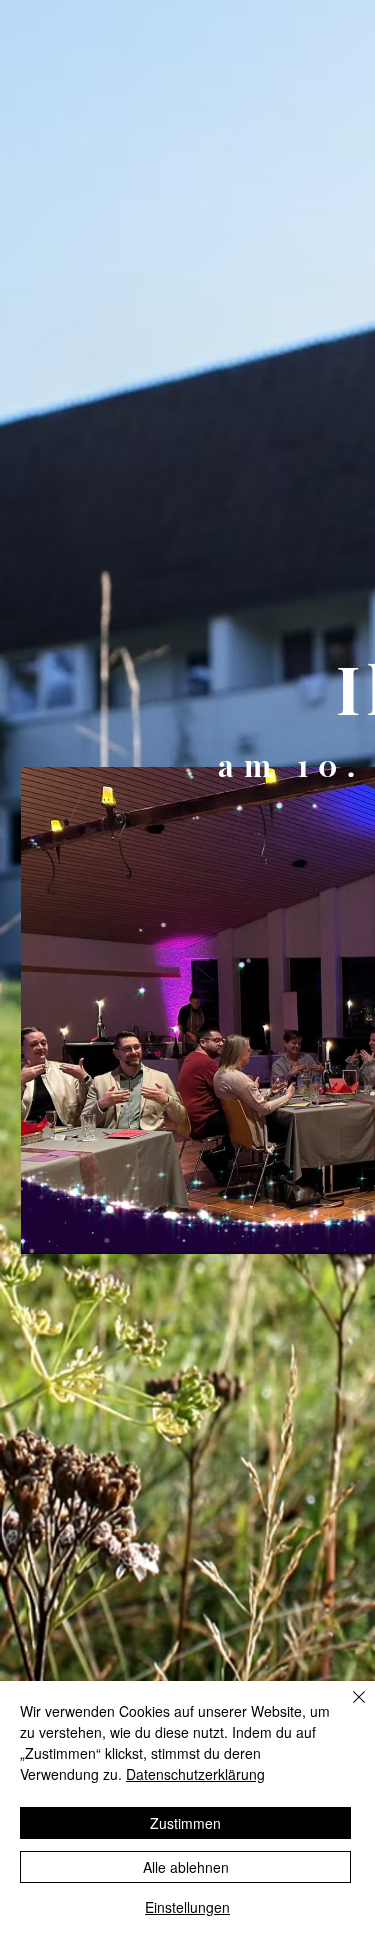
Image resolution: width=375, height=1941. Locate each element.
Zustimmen (185, 1823)
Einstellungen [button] (187, 1907)
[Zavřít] (347, 1709)
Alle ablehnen (186, 1867)
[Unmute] (81, 1227)
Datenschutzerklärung (195, 1774)
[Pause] (47, 1227)
